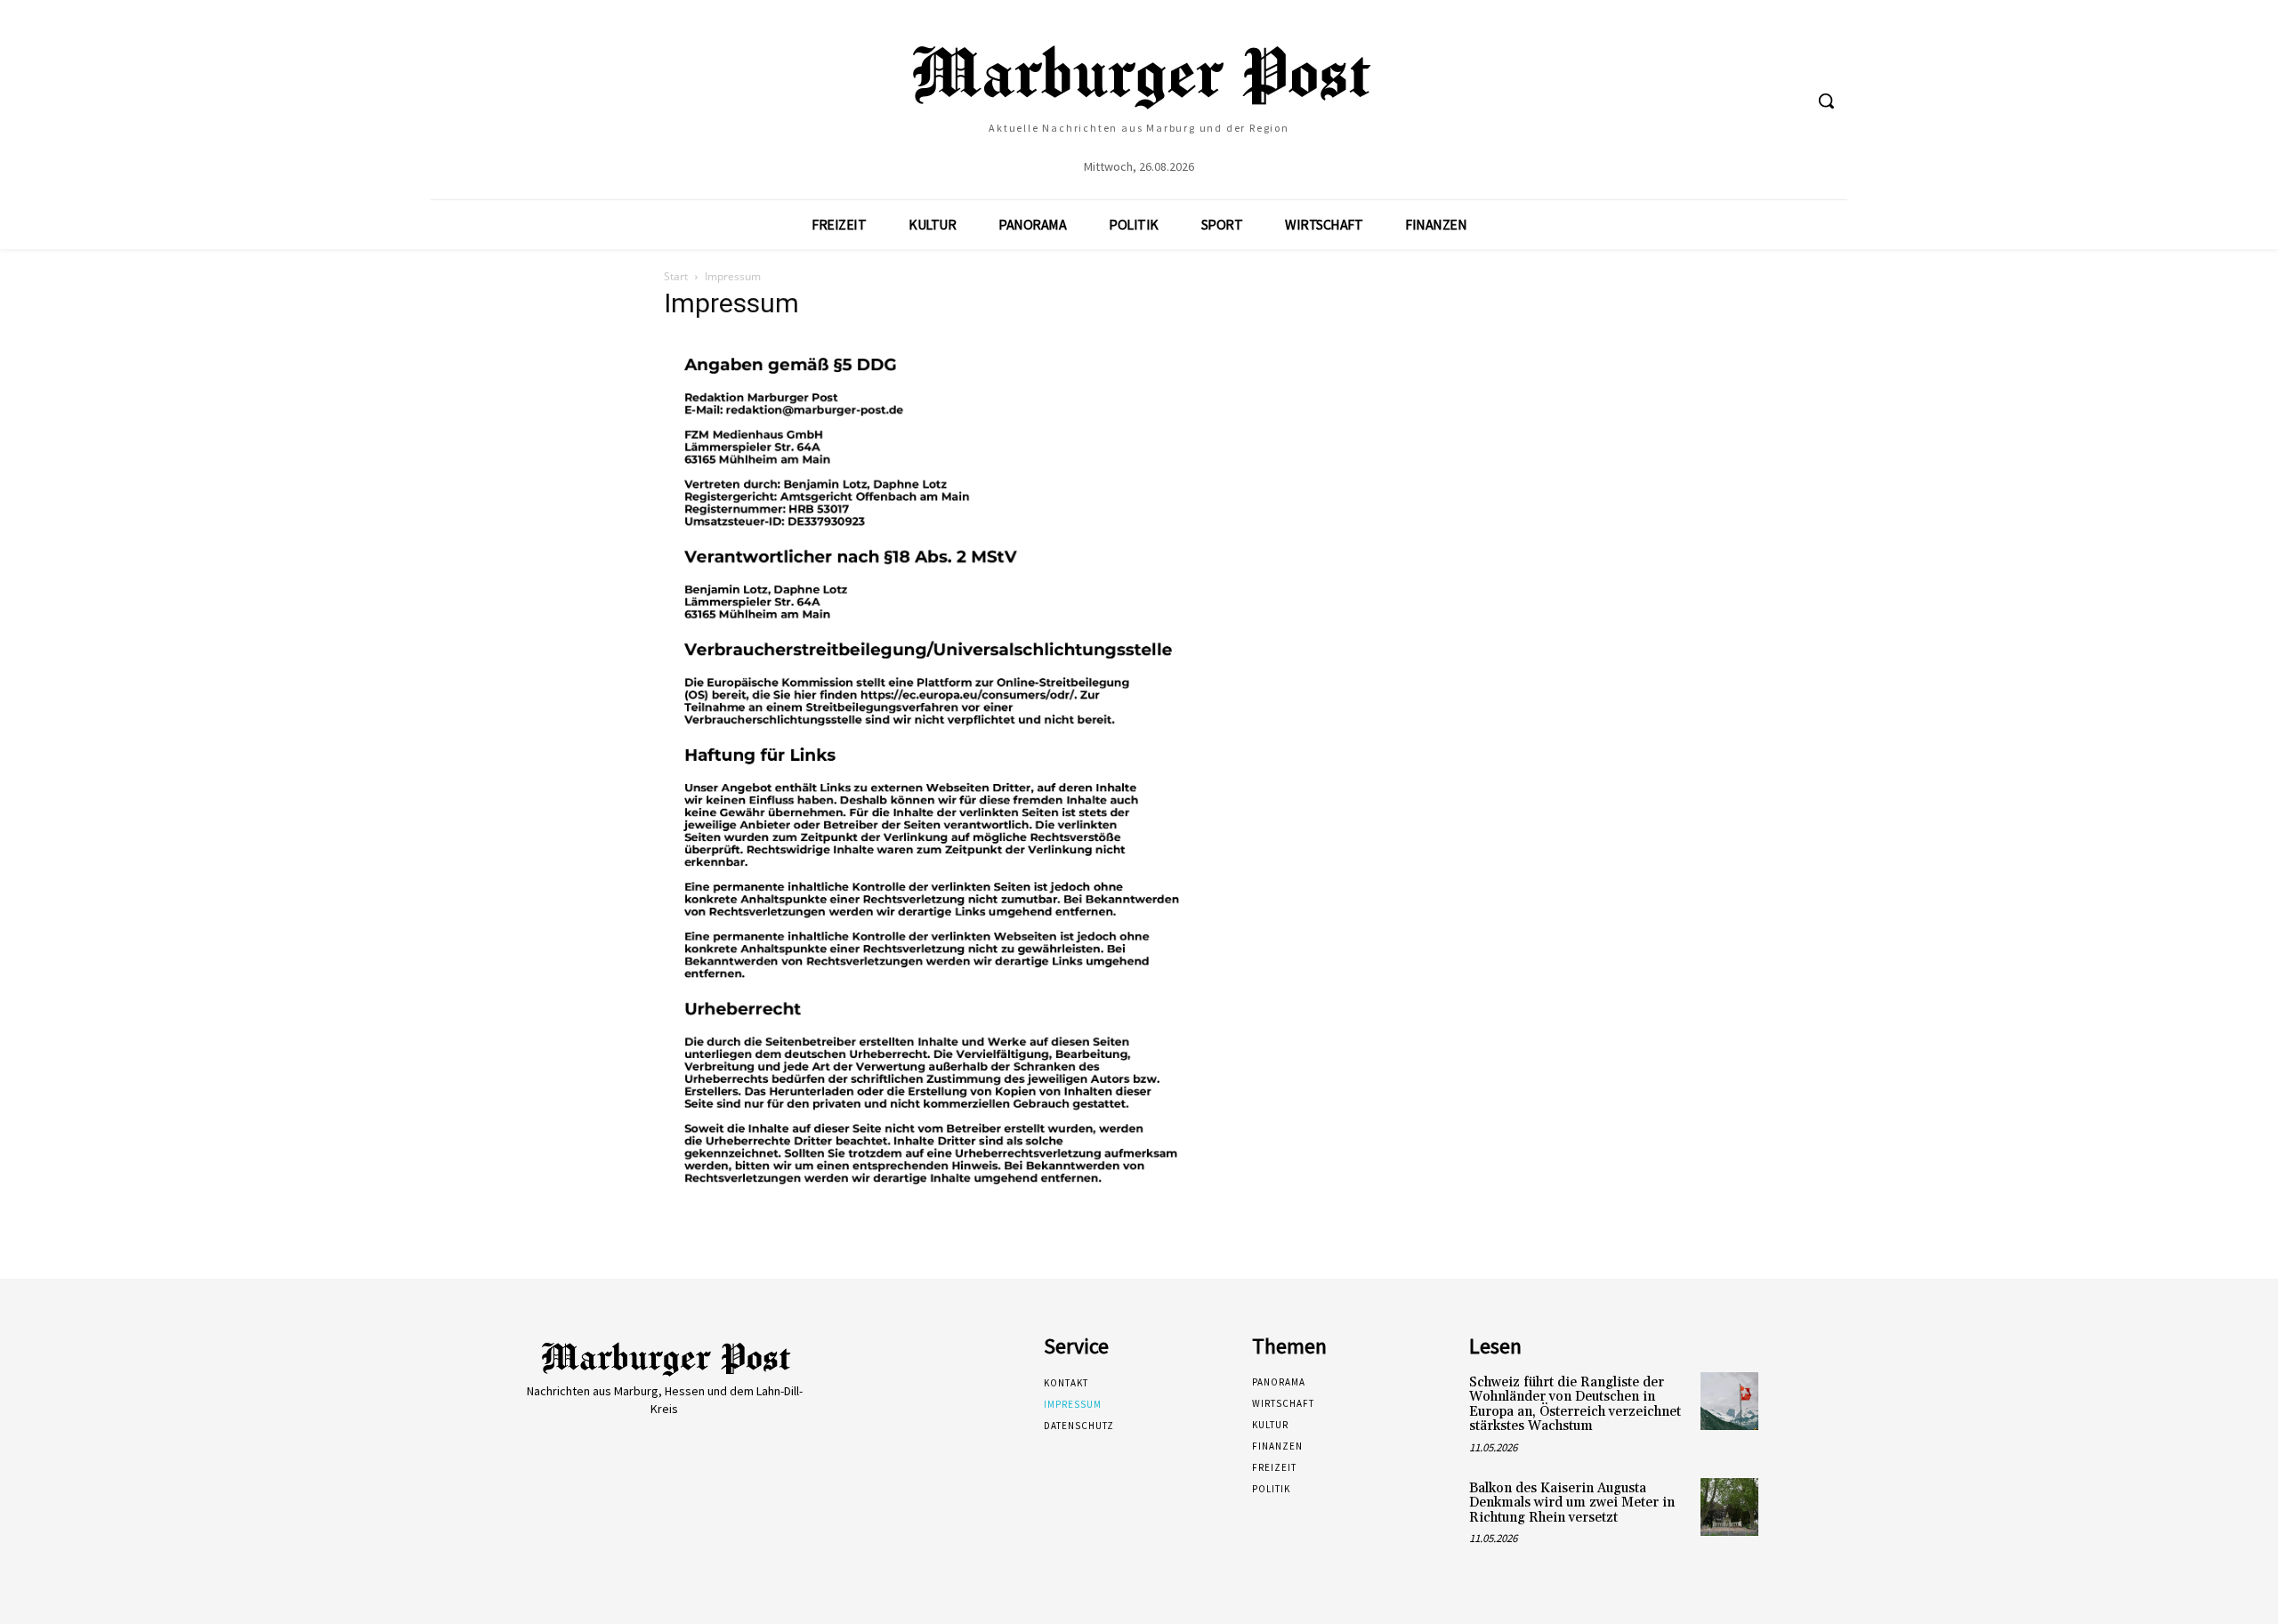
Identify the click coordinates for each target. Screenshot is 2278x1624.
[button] (1826, 101)
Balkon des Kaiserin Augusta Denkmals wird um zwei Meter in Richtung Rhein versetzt (1572, 1503)
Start (676, 276)
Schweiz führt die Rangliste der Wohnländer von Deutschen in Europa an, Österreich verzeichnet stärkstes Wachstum (1575, 1405)
